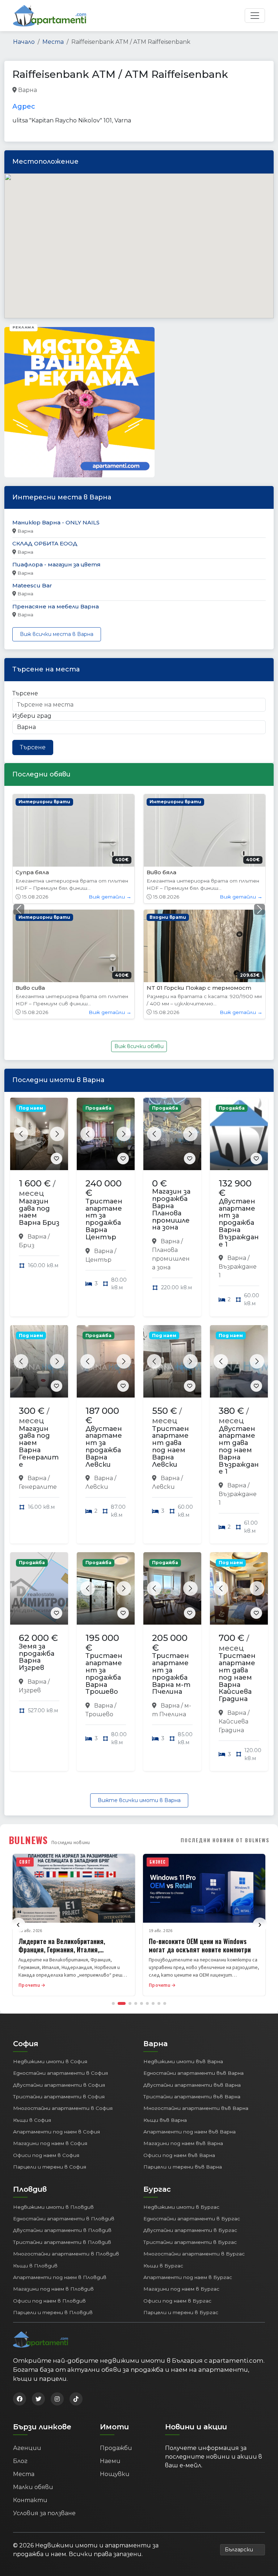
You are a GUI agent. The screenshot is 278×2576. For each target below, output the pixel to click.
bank (62, 90)
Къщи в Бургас (163, 2150)
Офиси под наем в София (46, 2040)
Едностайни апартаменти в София (60, 1957)
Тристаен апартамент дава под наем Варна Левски (170, 1331)
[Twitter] (38, 2283)
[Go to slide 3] (130, 1888)
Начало (24, 42)
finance (85, 90)
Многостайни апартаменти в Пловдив (66, 2138)
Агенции (27, 2332)
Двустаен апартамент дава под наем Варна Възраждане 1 (239, 1335)
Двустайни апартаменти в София (59, 1969)
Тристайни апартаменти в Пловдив (62, 2127)
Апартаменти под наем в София (56, 2016)
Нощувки (115, 2359)
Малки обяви (33, 2372)
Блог (20, 2345)
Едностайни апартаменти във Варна (193, 1957)
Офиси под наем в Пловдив (49, 2185)
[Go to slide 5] (142, 1888)
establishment (170, 90)
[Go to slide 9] (165, 1888)
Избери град (32, 716)
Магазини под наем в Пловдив (53, 2174)
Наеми (110, 2345)
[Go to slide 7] (153, 1888)
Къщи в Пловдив (35, 2150)
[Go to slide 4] (136, 1888)
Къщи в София (32, 2005)
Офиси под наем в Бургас (177, 2185)
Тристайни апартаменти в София (59, 1981)
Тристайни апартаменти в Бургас (190, 2127)
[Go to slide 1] (113, 1888)
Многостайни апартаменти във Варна (196, 1993)
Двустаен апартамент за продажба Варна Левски (104, 1331)
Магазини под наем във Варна (183, 2028)
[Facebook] (20, 2283)
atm (45, 90)
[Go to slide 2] (122, 1888)
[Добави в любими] (56, 1043)
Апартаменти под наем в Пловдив (60, 2162)
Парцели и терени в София (50, 2051)
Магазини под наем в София (50, 2028)
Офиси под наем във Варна (179, 2040)
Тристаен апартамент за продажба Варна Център (104, 1104)
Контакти (30, 2385)
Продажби (116, 2332)
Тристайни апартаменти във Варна (192, 1981)
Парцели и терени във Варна (183, 2051)
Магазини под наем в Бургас (181, 2174)
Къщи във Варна (165, 2005)
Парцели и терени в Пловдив (53, 2197)
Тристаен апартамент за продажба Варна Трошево (104, 1558)
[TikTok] (76, 2283)
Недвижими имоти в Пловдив (53, 2091)
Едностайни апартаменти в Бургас (192, 2103)
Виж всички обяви (139, 931)
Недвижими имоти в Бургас (181, 2091)
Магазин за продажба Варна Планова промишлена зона (171, 1094)
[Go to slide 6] (147, 1888)
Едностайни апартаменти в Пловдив (64, 2103)
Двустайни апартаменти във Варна (192, 1969)
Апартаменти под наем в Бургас (188, 2162)
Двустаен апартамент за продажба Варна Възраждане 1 (239, 1107)
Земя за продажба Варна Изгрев (37, 1542)
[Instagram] (57, 2283)
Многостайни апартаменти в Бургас (194, 2138)
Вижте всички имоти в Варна (139, 1685)
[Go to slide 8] (159, 1888)
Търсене (25, 693)
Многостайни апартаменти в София (63, 1993)
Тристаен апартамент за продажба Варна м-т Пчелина (171, 1558)
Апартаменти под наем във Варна (189, 2016)
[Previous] (18, 1809)
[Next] (260, 1809)
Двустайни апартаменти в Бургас (190, 2115)
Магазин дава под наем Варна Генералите (39, 1331)
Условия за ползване (44, 2398)
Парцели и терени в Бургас (181, 2197)
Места (53, 42)
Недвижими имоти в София (50, 1946)
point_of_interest (123, 90)
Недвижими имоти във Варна (183, 1946)
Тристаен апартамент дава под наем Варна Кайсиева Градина (237, 1562)
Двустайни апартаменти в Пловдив (62, 2115)
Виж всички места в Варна (57, 634)
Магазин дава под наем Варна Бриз (39, 1096)
